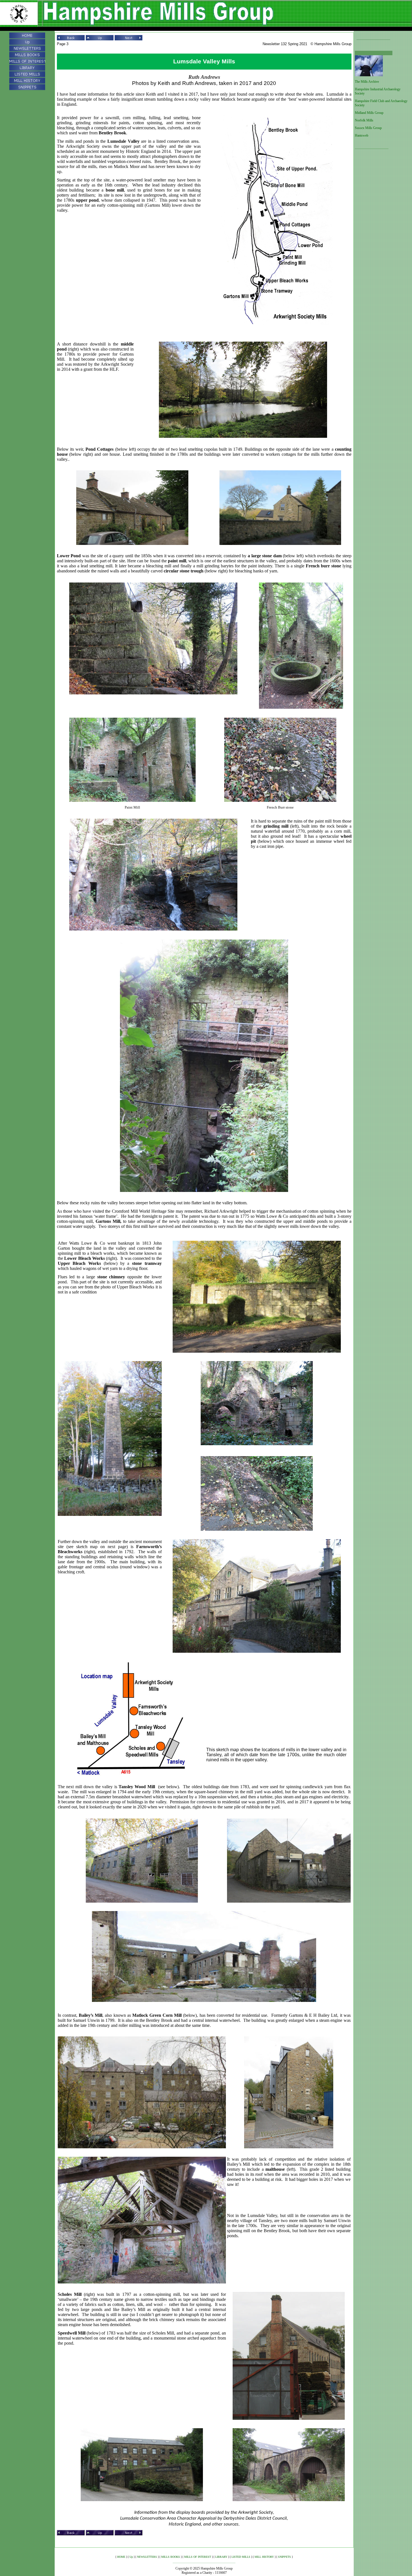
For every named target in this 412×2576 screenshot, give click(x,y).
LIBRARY (221, 2557)
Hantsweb (362, 135)
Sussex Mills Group (368, 128)
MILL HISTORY (264, 2557)
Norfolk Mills (364, 120)
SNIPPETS (284, 2557)
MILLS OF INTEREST (198, 2557)
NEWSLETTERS (147, 2557)
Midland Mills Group (369, 113)
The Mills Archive (367, 82)
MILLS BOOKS (171, 2557)
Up (131, 2557)
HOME (121, 2557)
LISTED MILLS (241, 2557)
